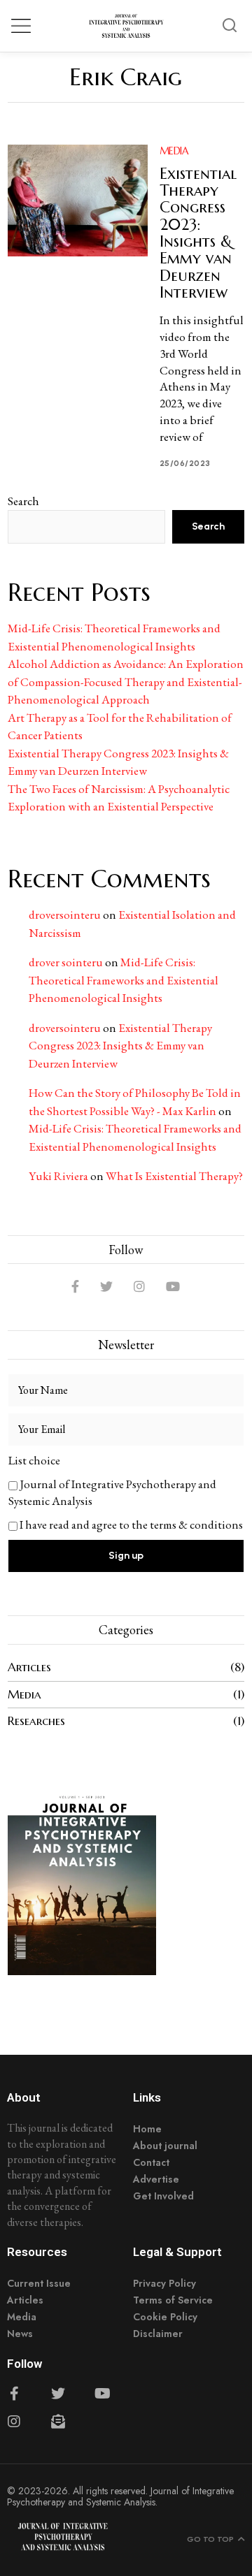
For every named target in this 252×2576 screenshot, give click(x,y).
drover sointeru (66, 962)
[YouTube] (173, 1286)
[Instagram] (139, 1286)
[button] (230, 26)
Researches (36, 1721)
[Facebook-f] (14, 2394)
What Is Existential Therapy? (174, 1176)
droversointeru (65, 915)
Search (23, 501)
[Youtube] (102, 2394)
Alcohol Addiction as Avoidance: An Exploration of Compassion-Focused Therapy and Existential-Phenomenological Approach (126, 682)
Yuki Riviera (58, 1176)
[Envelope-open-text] (58, 2422)
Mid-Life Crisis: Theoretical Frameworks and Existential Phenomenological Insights (124, 980)
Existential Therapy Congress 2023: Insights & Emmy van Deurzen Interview (198, 233)
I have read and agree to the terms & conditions (131, 1525)
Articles (29, 1667)
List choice (34, 1460)
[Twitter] (106, 1286)
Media (174, 151)
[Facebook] (75, 1286)
